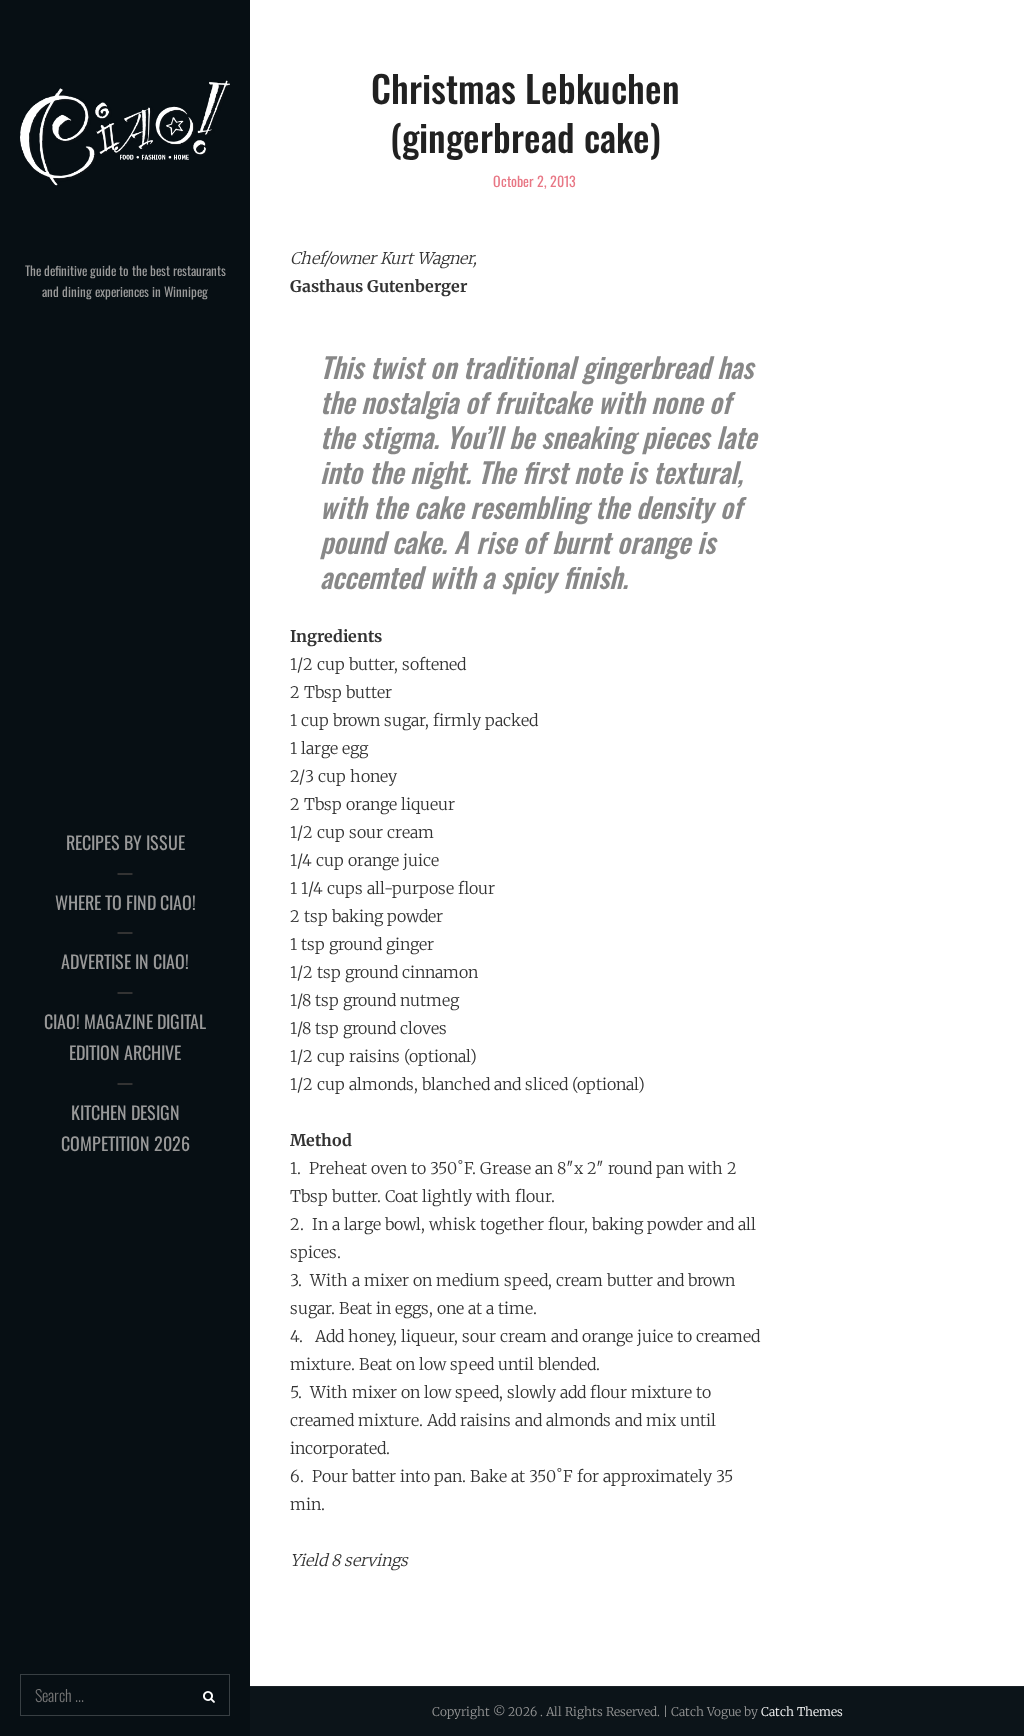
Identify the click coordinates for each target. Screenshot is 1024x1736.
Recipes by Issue (125, 842)
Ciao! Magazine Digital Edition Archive (125, 1037)
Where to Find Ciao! (125, 902)
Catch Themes (802, 1711)
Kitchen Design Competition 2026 (125, 1128)
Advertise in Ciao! (125, 961)
